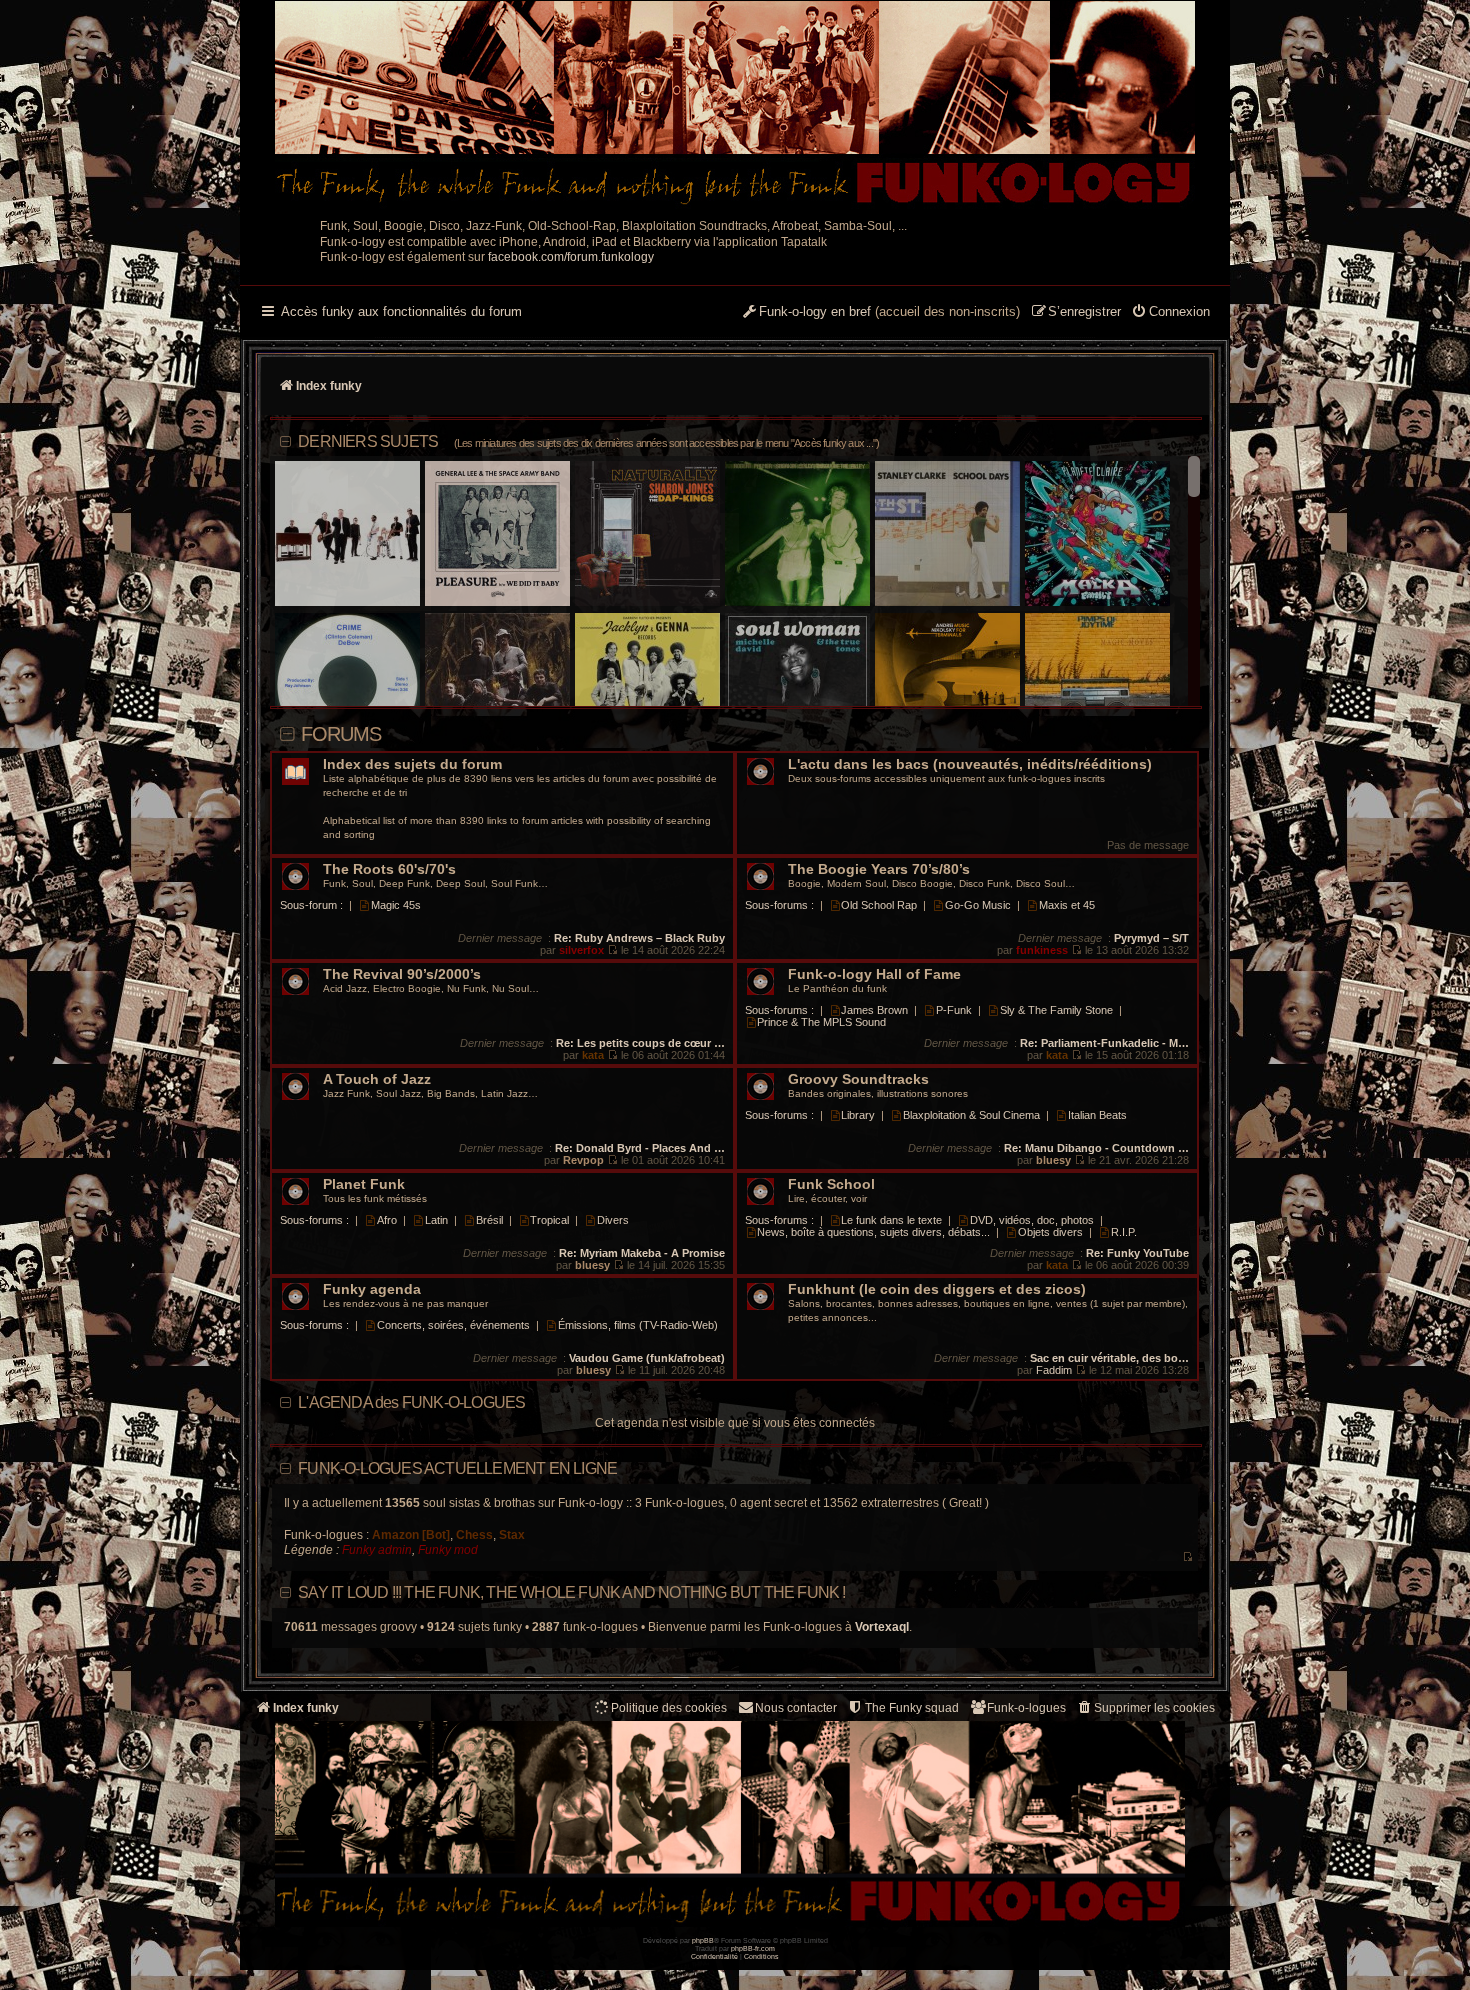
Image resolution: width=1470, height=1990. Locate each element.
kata (593, 1055)
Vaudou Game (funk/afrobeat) (647, 1358)
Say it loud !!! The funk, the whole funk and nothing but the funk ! (571, 1592)
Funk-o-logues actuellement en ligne (457, 1468)
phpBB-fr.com (753, 1948)
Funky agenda (372, 1289)
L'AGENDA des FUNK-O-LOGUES (411, 1402)
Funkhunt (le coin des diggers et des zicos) (937, 1289)
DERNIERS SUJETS (588, 441)
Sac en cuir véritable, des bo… (1109, 1358)
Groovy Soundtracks (858, 1079)
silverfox (581, 950)
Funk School (831, 1184)
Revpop (583, 1160)
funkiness (1042, 950)
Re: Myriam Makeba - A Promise (642, 1253)
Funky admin (377, 1550)
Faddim (1054, 1370)
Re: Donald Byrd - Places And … (640, 1148)
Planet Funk (364, 1184)
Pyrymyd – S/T (1151, 938)
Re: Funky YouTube (1137, 1253)
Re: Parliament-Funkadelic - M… (1104, 1043)
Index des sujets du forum (412, 764)
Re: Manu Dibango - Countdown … (1096, 1148)
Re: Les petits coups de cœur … (640, 1043)
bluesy (1053, 1160)
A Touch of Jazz (377, 1079)
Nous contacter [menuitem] (796, 1708)
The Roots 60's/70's (389, 869)
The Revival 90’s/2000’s (402, 974)
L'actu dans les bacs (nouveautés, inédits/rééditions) (970, 764)
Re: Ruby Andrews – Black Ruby (639, 938)
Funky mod (448, 1550)
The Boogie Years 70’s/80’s (879, 869)
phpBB (703, 1940)
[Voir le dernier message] (612, 950)
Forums (341, 734)
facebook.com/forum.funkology (571, 257)
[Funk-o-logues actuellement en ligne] (1187, 1558)
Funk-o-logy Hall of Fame (874, 974)
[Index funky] (735, 105)
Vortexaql (882, 1627)
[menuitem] (1170, 313)
